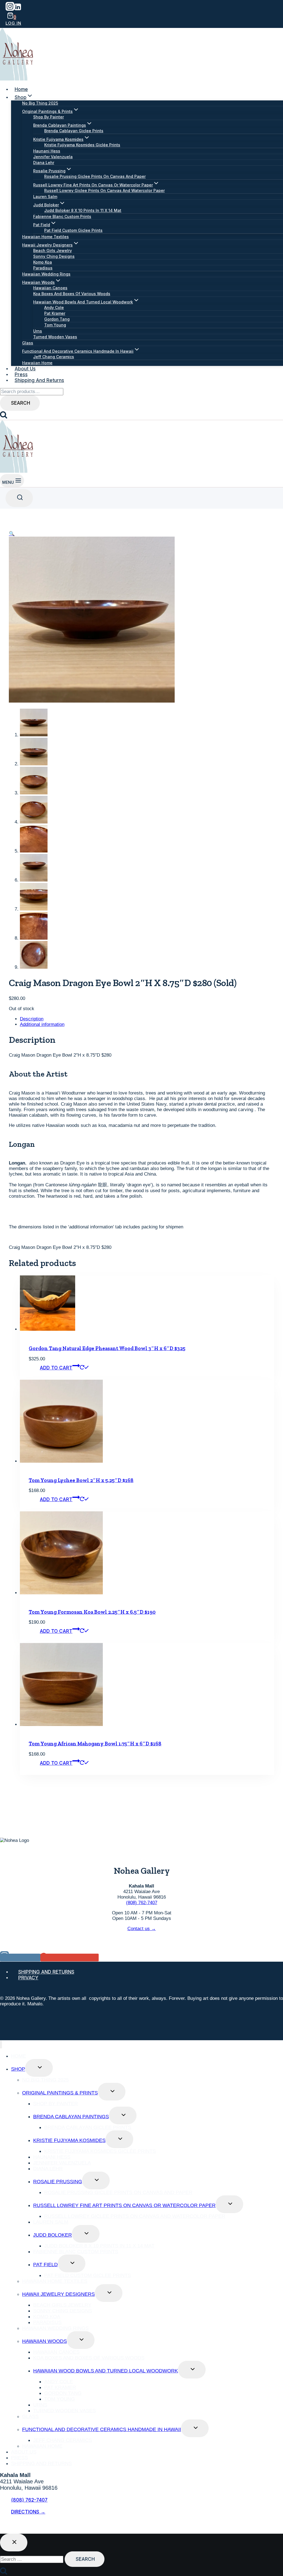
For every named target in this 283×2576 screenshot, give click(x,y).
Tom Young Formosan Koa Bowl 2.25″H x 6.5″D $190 (92, 1612)
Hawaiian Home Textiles (45, 237)
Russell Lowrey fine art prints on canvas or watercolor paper (124, 2205)
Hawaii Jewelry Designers (58, 2294)
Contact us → (142, 1929)
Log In (13, 23)
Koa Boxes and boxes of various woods (72, 294)
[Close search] (14, 2543)
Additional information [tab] (42, 1024)
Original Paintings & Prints (60, 2093)
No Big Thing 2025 (40, 103)
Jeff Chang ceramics (54, 357)
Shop (18, 2069)
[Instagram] (10, 9)
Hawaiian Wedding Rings (46, 274)
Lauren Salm (45, 197)
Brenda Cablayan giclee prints (74, 131)
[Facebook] (4, 2527)
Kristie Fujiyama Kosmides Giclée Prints (82, 145)
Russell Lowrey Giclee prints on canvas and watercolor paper (104, 190)
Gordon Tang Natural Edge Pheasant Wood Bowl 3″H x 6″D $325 (107, 1348)
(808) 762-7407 (142, 1903)
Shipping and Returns (39, 380)
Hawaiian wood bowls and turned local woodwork (106, 2371)
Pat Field (45, 2265)
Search (21, 403)
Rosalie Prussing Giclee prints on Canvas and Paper (95, 176)
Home (21, 89)
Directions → (28, 2512)
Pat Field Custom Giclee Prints (73, 230)
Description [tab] (32, 1019)
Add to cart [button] (56, 1368)
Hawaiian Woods (44, 2341)
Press (21, 375)
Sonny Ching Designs (54, 256)
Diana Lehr (44, 163)
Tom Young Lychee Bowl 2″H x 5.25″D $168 (81, 1480)
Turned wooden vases (55, 337)
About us (25, 369)
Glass (28, 343)
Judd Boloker (53, 2235)
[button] (12, 534)
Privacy (28, 1978)
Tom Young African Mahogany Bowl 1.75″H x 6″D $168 (95, 1744)
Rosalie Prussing (58, 2182)
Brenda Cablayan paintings (71, 2117)
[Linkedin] (18, 9)
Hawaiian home (37, 363)
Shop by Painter (49, 117)
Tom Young (55, 325)
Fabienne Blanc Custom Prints (62, 216)
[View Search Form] (19, 498)
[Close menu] (1, 2045)
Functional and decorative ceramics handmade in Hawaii (102, 2429)
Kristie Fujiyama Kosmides (69, 2140)
